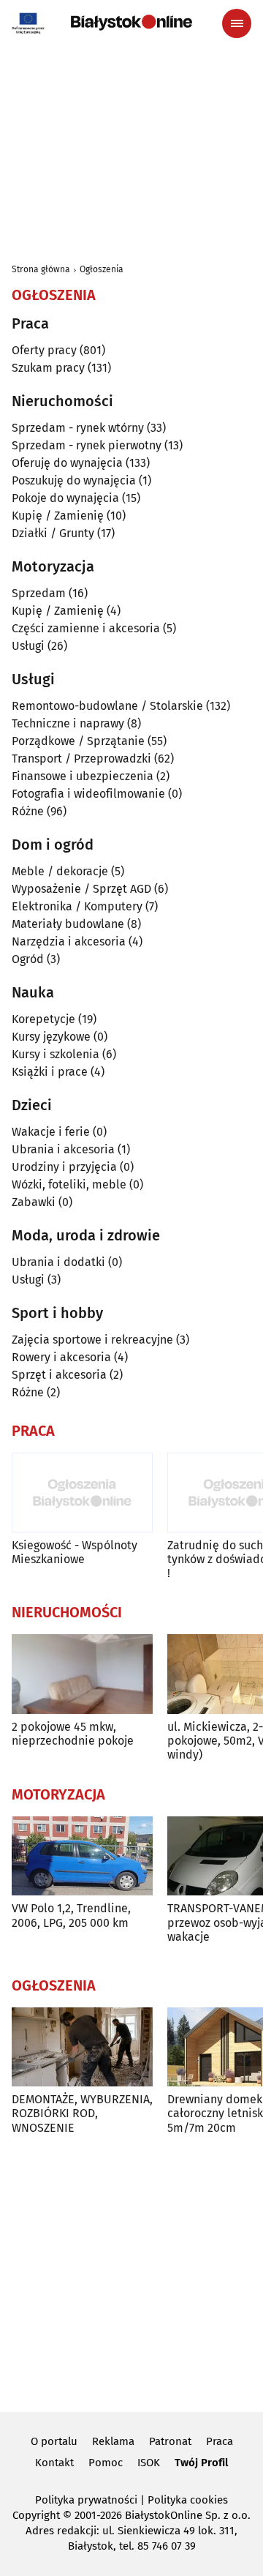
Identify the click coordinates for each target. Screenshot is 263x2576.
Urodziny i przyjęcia (64, 1167)
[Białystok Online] (131, 23)
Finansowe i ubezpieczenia (83, 776)
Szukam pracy (48, 368)
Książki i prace (50, 1072)
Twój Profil (201, 2463)
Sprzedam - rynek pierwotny (87, 445)
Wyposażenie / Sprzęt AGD (81, 889)
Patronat (170, 2441)
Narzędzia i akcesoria (69, 941)
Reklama (113, 2441)
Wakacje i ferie (51, 1132)
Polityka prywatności (86, 2500)
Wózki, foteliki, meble (69, 1184)
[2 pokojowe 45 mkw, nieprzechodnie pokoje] (82, 1674)
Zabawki (34, 1202)
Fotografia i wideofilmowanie (88, 794)
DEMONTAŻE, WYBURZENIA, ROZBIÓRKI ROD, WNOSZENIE (82, 2113)
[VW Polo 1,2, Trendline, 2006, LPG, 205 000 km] (82, 1856)
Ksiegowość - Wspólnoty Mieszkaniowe (75, 1552)
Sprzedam (39, 593)
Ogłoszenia (102, 269)
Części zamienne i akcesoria (86, 628)
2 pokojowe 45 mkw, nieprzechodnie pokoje (73, 1734)
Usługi (28, 646)
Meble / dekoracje (60, 871)
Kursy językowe (51, 1037)
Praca (220, 2441)
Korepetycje (43, 1019)
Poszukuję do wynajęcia (74, 480)
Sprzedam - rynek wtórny (78, 428)
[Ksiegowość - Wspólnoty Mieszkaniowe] (82, 1493)
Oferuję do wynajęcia (67, 463)
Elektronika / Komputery (77, 906)
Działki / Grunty (53, 533)
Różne (28, 811)
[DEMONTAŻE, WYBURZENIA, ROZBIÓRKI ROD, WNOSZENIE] (82, 2047)
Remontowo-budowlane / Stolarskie (107, 706)
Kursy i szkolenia (56, 1054)
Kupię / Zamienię (58, 516)
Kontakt (54, 2463)
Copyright (36, 2515)
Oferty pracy (44, 350)
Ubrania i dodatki (58, 1262)
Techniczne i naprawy (68, 723)
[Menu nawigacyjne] (237, 23)
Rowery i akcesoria (61, 1357)
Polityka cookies (188, 2500)
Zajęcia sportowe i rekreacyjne (92, 1340)
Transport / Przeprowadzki (81, 759)
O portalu (54, 2441)
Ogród (28, 959)
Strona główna (41, 269)
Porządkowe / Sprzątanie (78, 741)
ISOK (149, 2463)
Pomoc (106, 2463)
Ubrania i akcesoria (63, 1149)
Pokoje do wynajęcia (65, 498)
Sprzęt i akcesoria (59, 1375)
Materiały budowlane (68, 924)
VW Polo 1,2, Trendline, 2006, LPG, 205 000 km (71, 1915)
